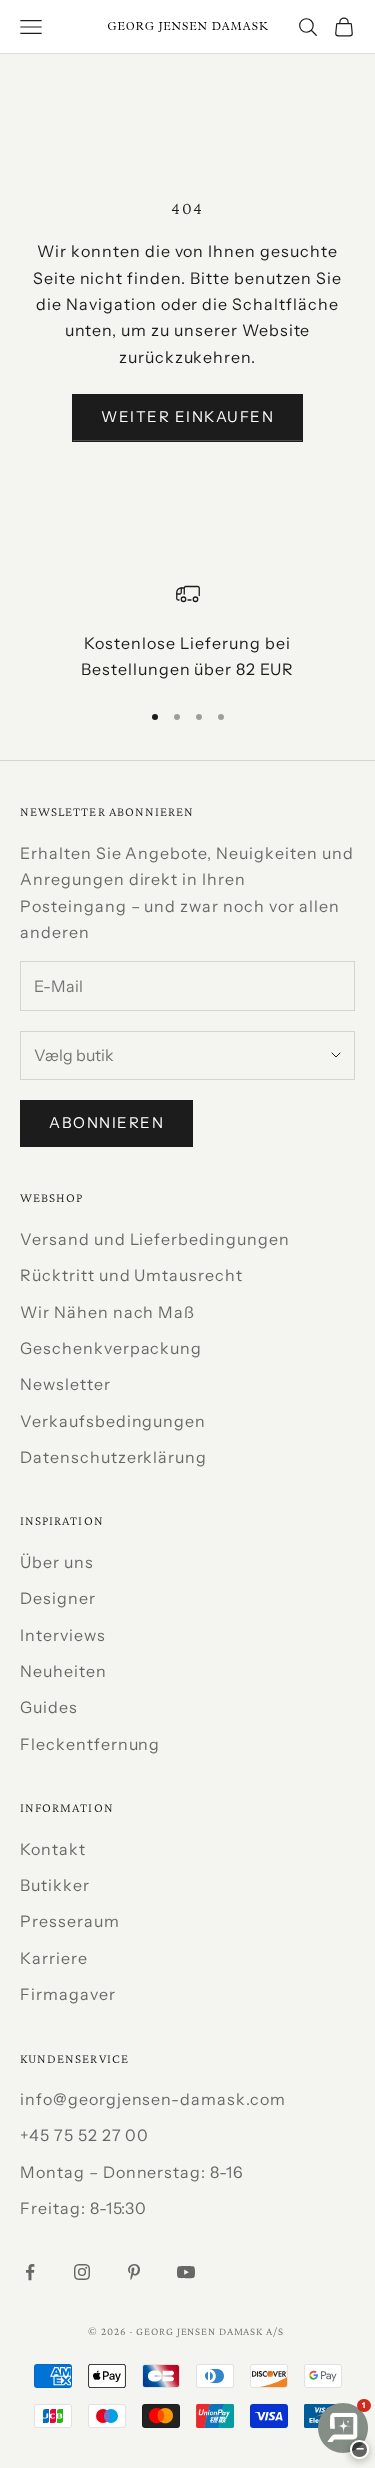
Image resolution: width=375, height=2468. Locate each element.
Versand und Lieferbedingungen (155, 1239)
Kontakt (53, 1849)
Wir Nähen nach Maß (107, 1312)
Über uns (57, 1562)
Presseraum (70, 1921)
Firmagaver (68, 1994)
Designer (58, 1598)
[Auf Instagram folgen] (82, 2272)
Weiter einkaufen (187, 416)
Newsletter (65, 1384)
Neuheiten (63, 1671)
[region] (187, 632)
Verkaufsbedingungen (113, 1421)
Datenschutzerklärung (113, 1457)
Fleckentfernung (90, 1744)
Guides (49, 1707)
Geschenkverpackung (111, 1348)
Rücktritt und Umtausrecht (131, 1275)
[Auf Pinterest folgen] (134, 2272)
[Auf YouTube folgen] (186, 2272)
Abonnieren (106, 1122)
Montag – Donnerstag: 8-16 (132, 2172)
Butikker (55, 1885)
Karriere (54, 1958)
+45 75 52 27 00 (84, 2135)
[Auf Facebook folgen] (30, 2272)
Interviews (63, 1635)
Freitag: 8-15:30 (83, 2208)
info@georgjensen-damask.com (153, 2099)
